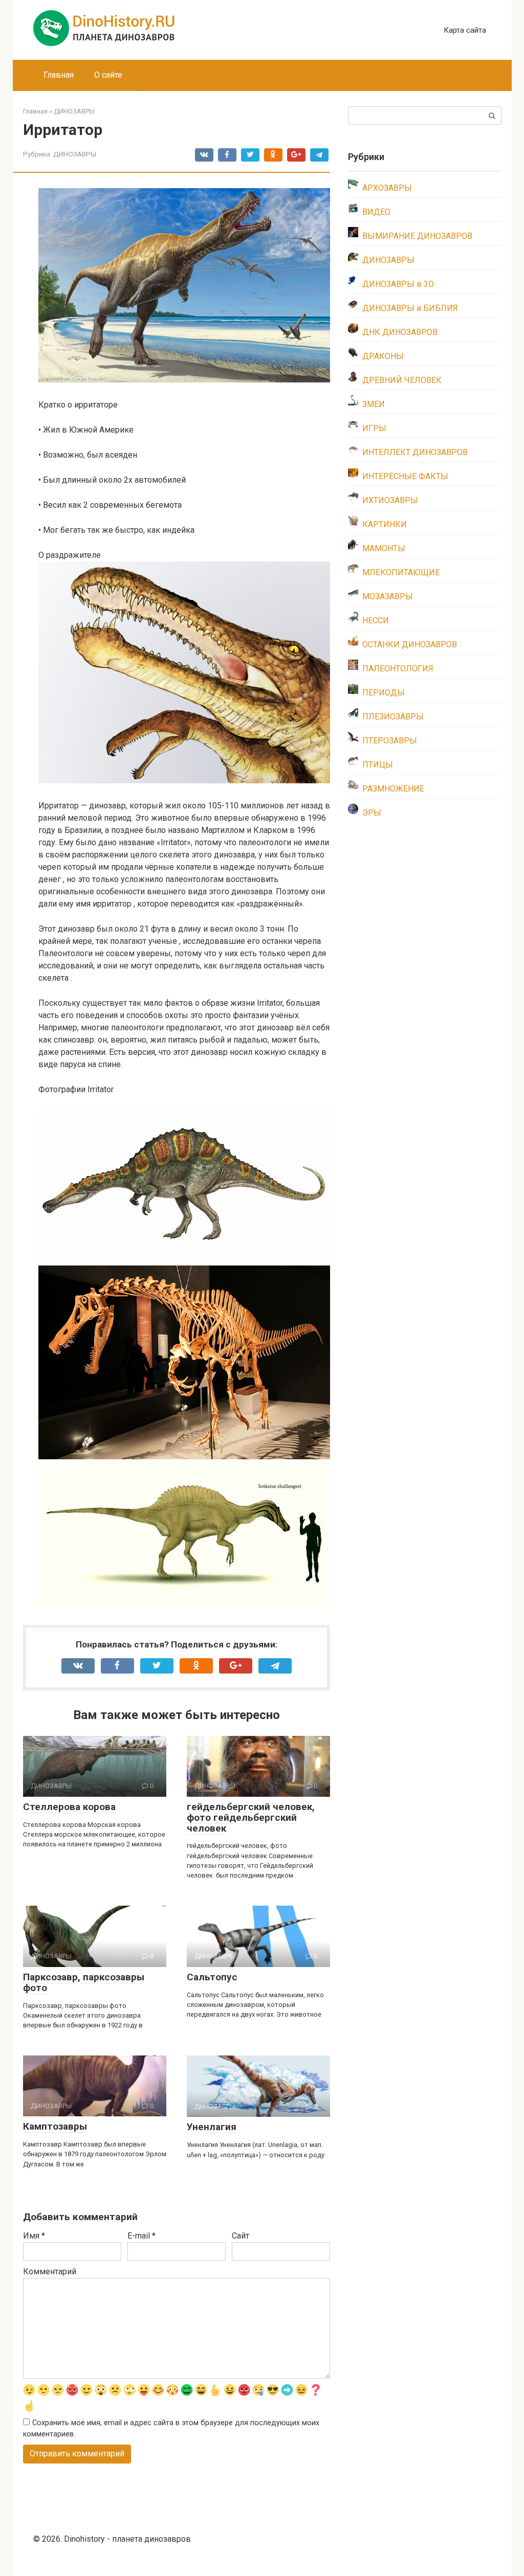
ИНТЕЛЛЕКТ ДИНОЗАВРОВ (415, 452)
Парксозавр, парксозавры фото (84, 1982)
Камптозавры (55, 2126)
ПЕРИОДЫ (384, 693)
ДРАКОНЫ (383, 356)
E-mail (141, 2236)
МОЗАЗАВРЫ (388, 596)
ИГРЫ (374, 428)
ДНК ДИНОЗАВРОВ (400, 332)
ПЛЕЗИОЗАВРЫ (393, 717)
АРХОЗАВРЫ (387, 188)
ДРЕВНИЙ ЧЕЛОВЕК (402, 380)
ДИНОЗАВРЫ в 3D (398, 284)
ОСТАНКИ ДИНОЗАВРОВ (410, 645)
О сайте (108, 75)
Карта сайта (465, 30)
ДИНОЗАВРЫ (75, 154)
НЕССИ (376, 620)
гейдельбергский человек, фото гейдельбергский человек (251, 1817)
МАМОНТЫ (384, 548)
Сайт (241, 2236)
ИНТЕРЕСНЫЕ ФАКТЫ (405, 476)
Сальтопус (212, 1977)
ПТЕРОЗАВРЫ (390, 741)
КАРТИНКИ (385, 524)
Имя (34, 2236)
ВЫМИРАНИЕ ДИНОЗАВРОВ (417, 236)
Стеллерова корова (69, 1807)
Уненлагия (212, 2127)
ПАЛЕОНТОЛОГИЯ (398, 669)
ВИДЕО (376, 212)
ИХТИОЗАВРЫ (390, 500)
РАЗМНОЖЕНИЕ (393, 789)
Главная (59, 75)
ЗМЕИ (374, 404)
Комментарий (50, 2272)
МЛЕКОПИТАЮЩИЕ (401, 572)
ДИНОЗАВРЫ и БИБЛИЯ (410, 308)
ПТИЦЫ (378, 765)
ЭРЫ (372, 813)
